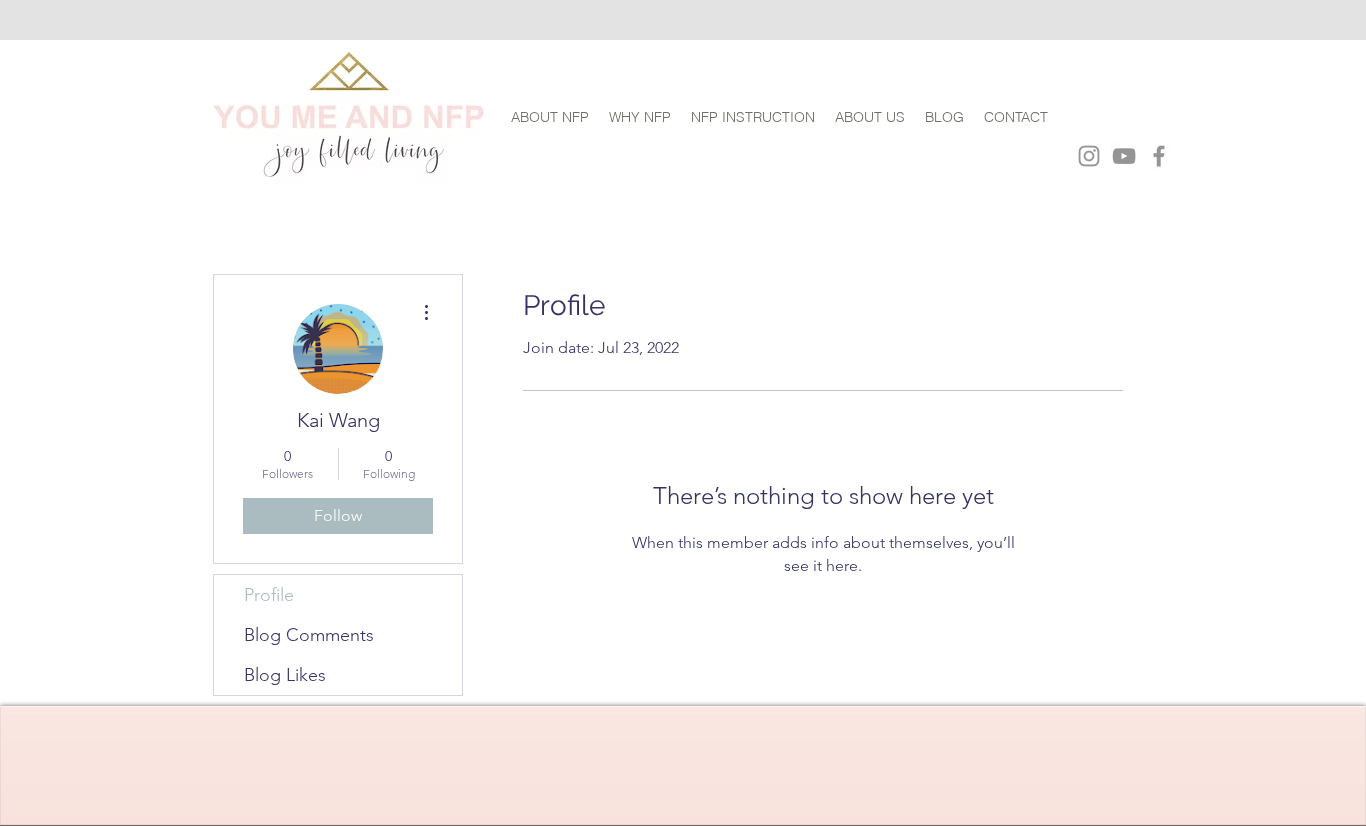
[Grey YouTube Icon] (1124, 156)
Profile (269, 595)
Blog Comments (309, 635)
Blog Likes (285, 675)
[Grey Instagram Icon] (1089, 156)
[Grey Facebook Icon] (1159, 156)
